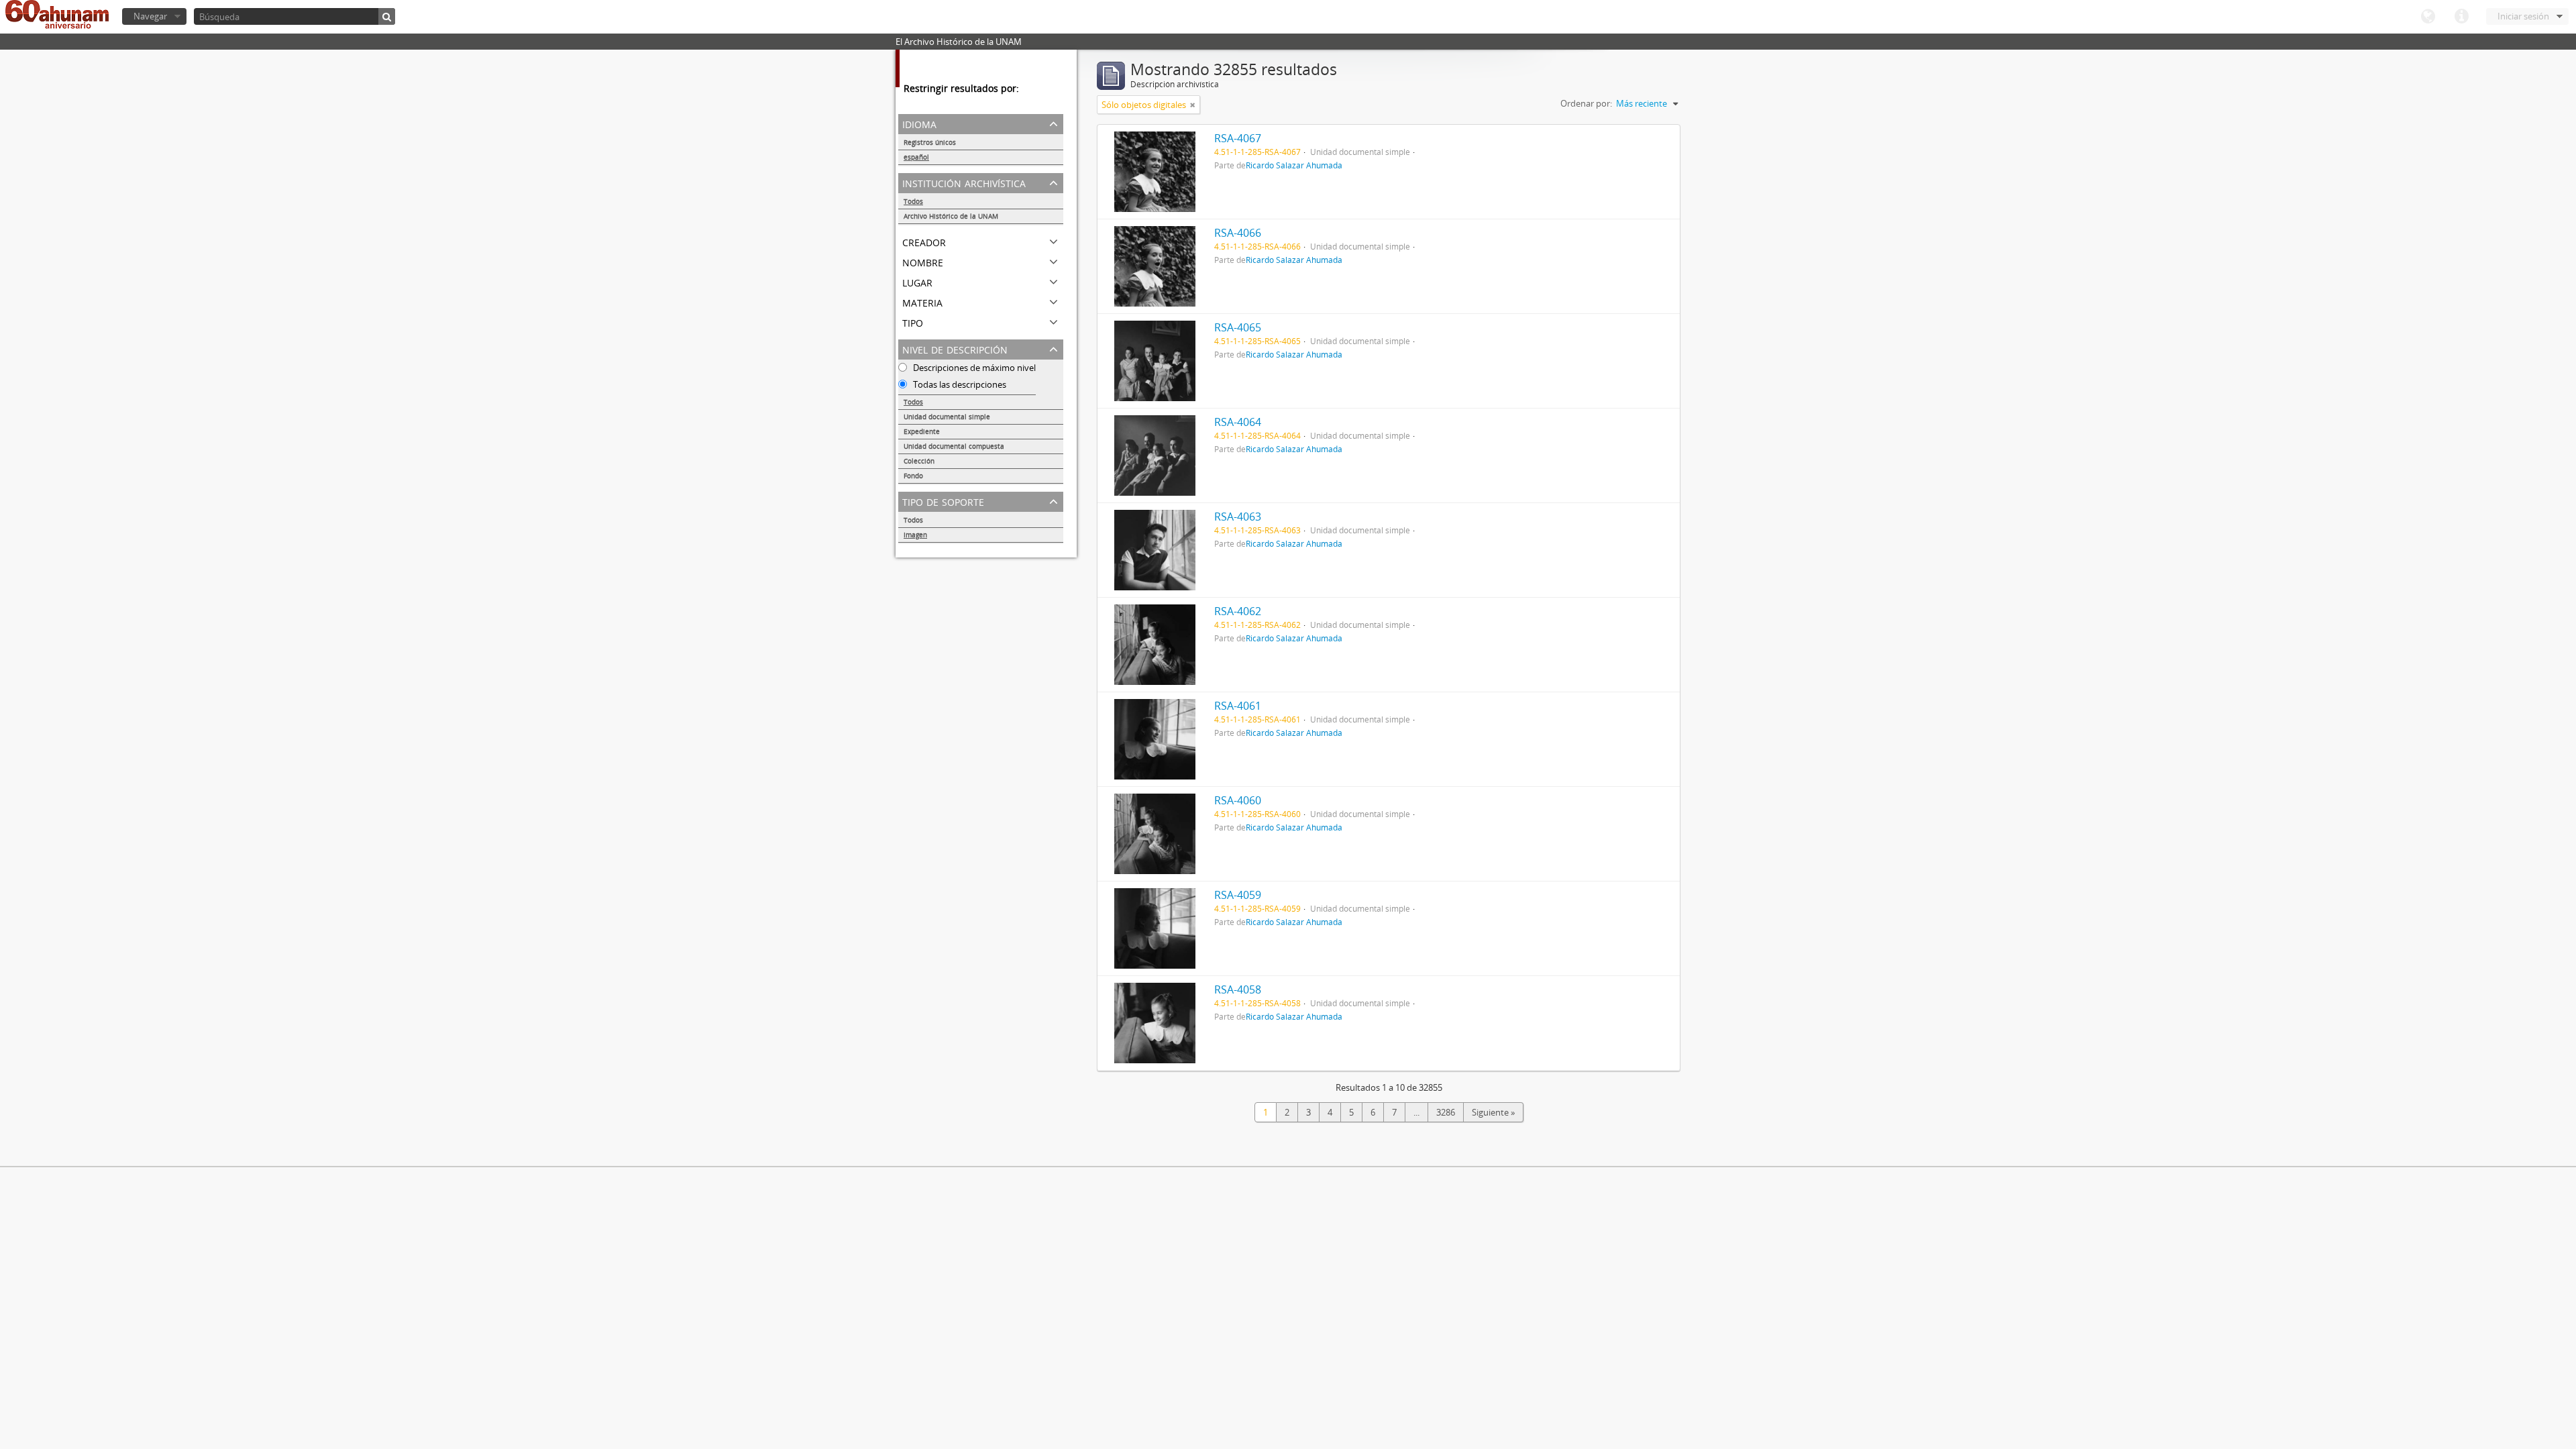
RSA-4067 (1238, 138)
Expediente (922, 431)
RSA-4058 (1238, 989)
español (916, 157)
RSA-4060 (1238, 800)
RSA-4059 (1238, 895)
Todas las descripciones (959, 384)
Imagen (915, 535)
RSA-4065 (1238, 327)
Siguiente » (1493, 1112)
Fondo (913, 476)
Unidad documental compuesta (954, 446)
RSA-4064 (1238, 422)
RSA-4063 (1238, 517)
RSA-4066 (1238, 233)
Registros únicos (930, 142)
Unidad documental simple (947, 417)
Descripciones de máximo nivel (973, 368)
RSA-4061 (1238, 706)
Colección (919, 461)
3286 (1446, 1112)
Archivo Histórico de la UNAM (951, 216)
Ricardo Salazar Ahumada (1294, 165)
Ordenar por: (1586, 103)
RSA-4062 (1238, 611)
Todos (913, 201)
